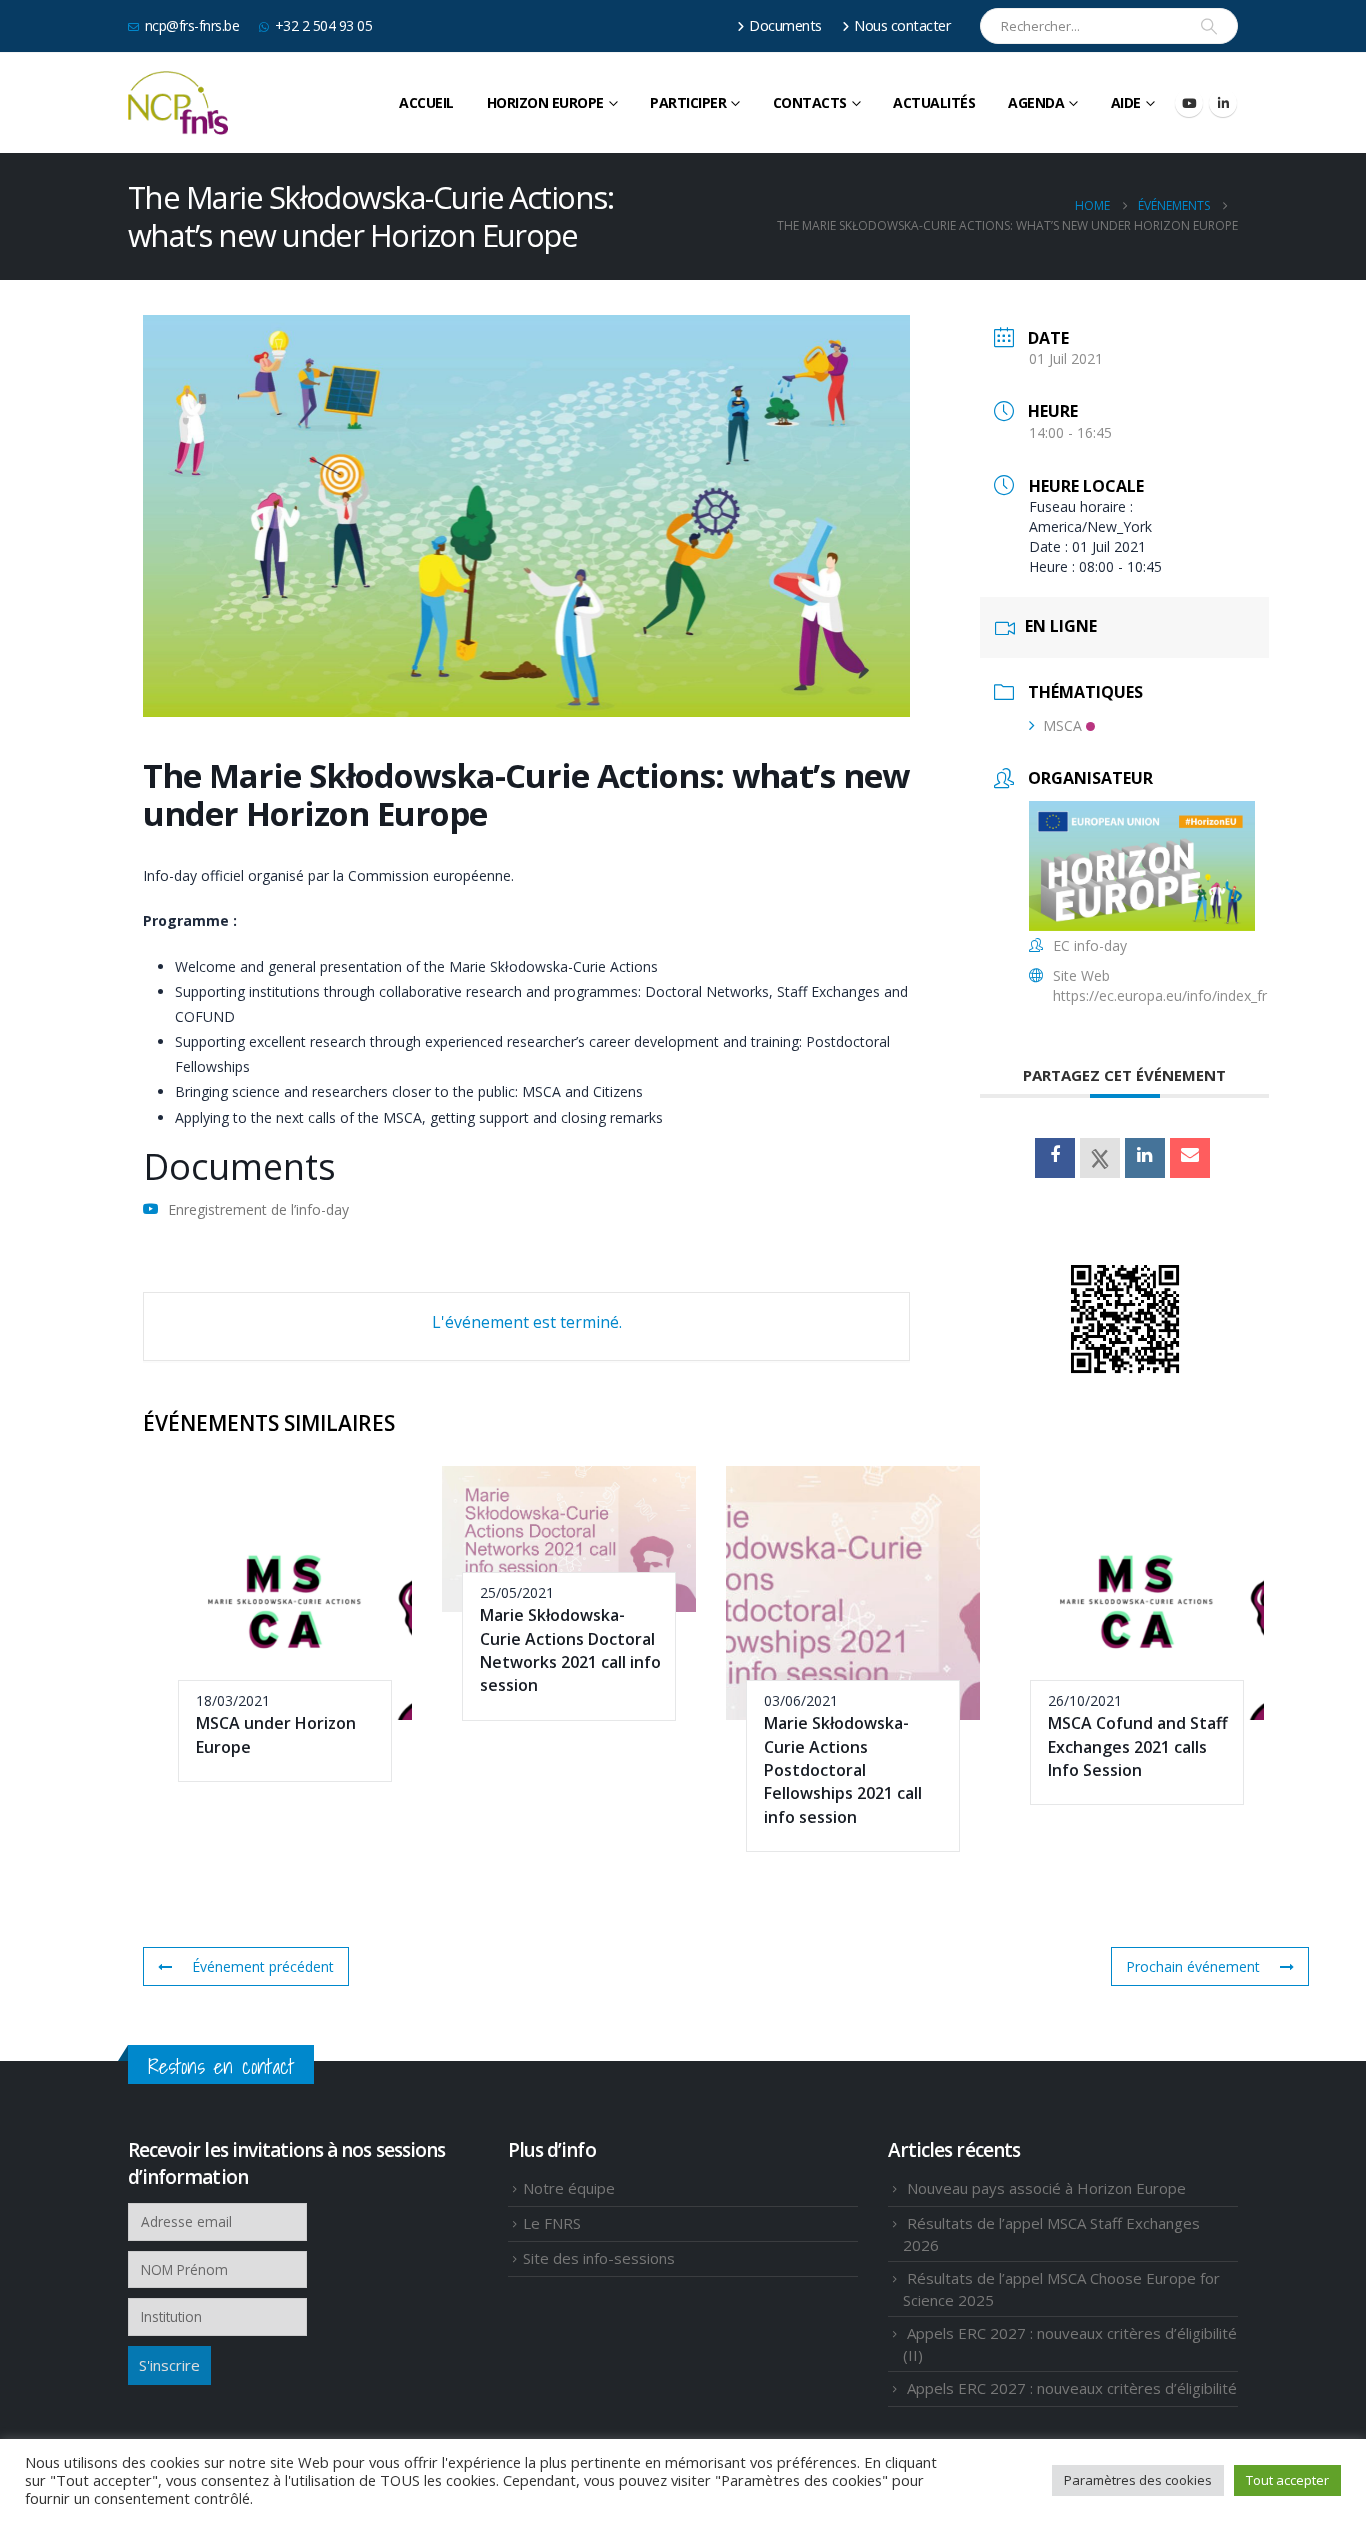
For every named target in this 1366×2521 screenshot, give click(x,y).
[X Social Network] (1100, 1158)
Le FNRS (552, 2223)
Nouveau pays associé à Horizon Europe (1046, 2188)
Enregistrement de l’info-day (258, 1209)
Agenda (1036, 102)
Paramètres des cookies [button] (1138, 2480)
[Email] (1190, 1158)
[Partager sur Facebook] (1055, 1158)
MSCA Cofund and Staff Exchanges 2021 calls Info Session (1138, 1746)
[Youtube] (1189, 103)
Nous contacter (902, 25)
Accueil (426, 102)
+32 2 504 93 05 (324, 25)
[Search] (1209, 26)
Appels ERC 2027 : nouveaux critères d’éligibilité (1072, 2388)
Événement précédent (263, 1966)
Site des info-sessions (599, 2258)
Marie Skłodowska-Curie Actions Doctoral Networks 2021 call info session (570, 1650)
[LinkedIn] (1223, 103)
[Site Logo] (178, 103)
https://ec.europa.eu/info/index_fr (1160, 995)
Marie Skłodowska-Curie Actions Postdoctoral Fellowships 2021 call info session (843, 1770)
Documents (785, 25)
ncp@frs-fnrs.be (192, 25)
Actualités (934, 102)
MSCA (1062, 725)
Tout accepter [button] (1287, 2480)
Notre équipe (569, 2188)
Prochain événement (1193, 1966)
